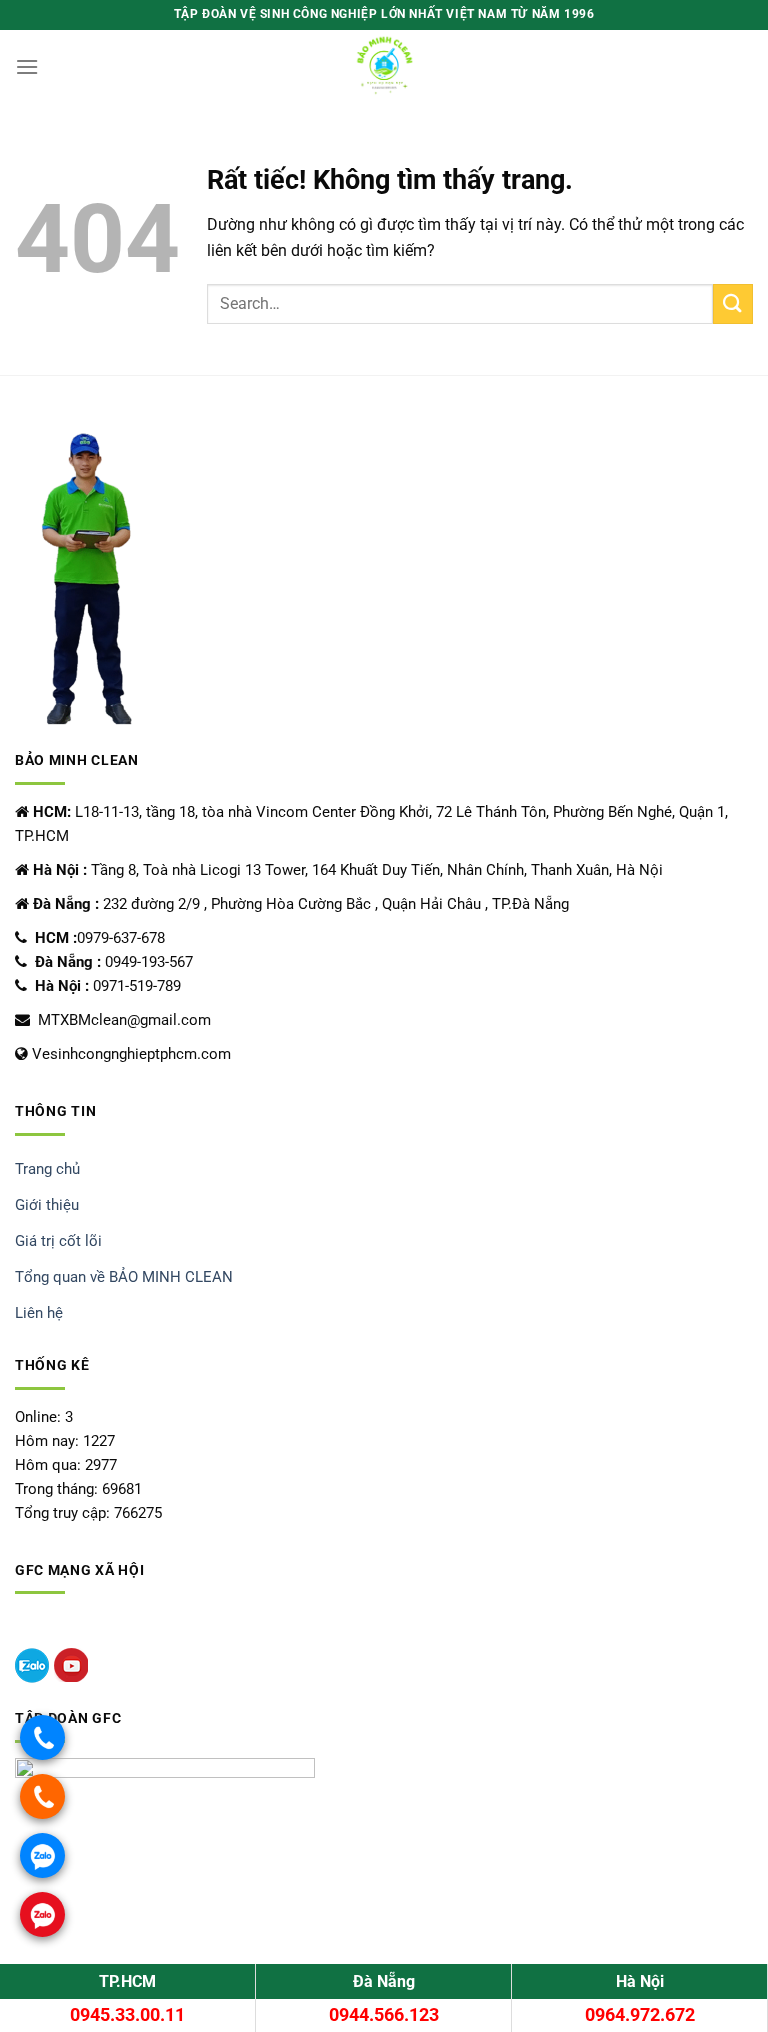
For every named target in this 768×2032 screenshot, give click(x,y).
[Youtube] (71, 1665)
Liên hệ (39, 1313)
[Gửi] (733, 303)
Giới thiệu (47, 1205)
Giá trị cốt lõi (58, 1241)
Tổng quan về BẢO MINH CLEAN (124, 1277)
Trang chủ (47, 1169)
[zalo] (32, 1665)
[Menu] (27, 66)
